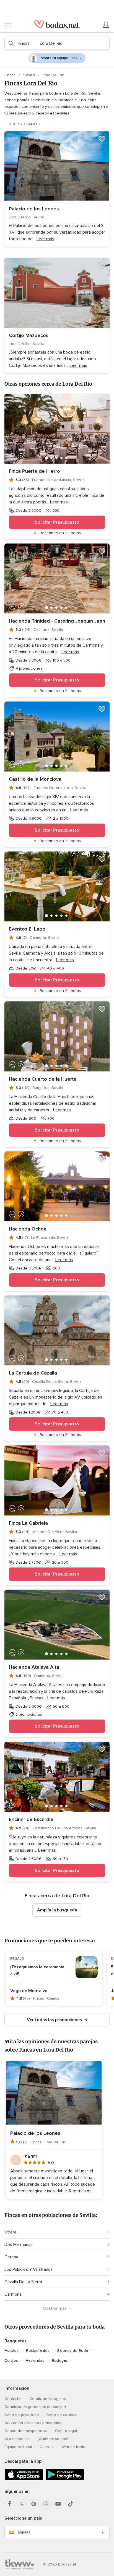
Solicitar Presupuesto (57, 522)
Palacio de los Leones (34, 209)
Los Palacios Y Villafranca (28, 2269)
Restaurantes (38, 2351)
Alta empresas (17, 2439)
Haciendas (35, 2361)
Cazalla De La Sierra (23, 2282)
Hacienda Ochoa (28, 1229)
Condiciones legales (48, 2399)
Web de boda (73, 2447)
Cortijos (11, 2361)
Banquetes (15, 2341)
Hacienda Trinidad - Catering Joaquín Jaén (57, 621)
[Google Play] (65, 2479)
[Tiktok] (70, 2504)
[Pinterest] (34, 2504)
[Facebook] (9, 2504)
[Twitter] (22, 2504)
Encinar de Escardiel (32, 1819)
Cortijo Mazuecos (29, 335)
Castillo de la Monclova (35, 779)
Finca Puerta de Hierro (34, 471)
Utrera (10, 2232)
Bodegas (60, 2361)
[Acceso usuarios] (106, 25)
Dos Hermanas (19, 2245)
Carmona (13, 2294)
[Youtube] (58, 2504)
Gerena (11, 2257)
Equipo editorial (18, 2447)
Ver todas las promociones (54, 2020)
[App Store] (24, 2479)
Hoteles (11, 2351)
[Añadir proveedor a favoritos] (102, 139)
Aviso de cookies (62, 2415)
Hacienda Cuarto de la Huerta (43, 1079)
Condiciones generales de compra (35, 2407)
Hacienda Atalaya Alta (34, 1667)
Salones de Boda (72, 2351)
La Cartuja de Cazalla (33, 1373)
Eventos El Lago (27, 929)
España (24, 2532)
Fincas (11, 75)
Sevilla (30, 75)
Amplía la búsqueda (57, 1910)
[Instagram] (46, 2504)
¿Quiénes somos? (53, 2439)
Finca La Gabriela (28, 1523)
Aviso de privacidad (22, 2415)
